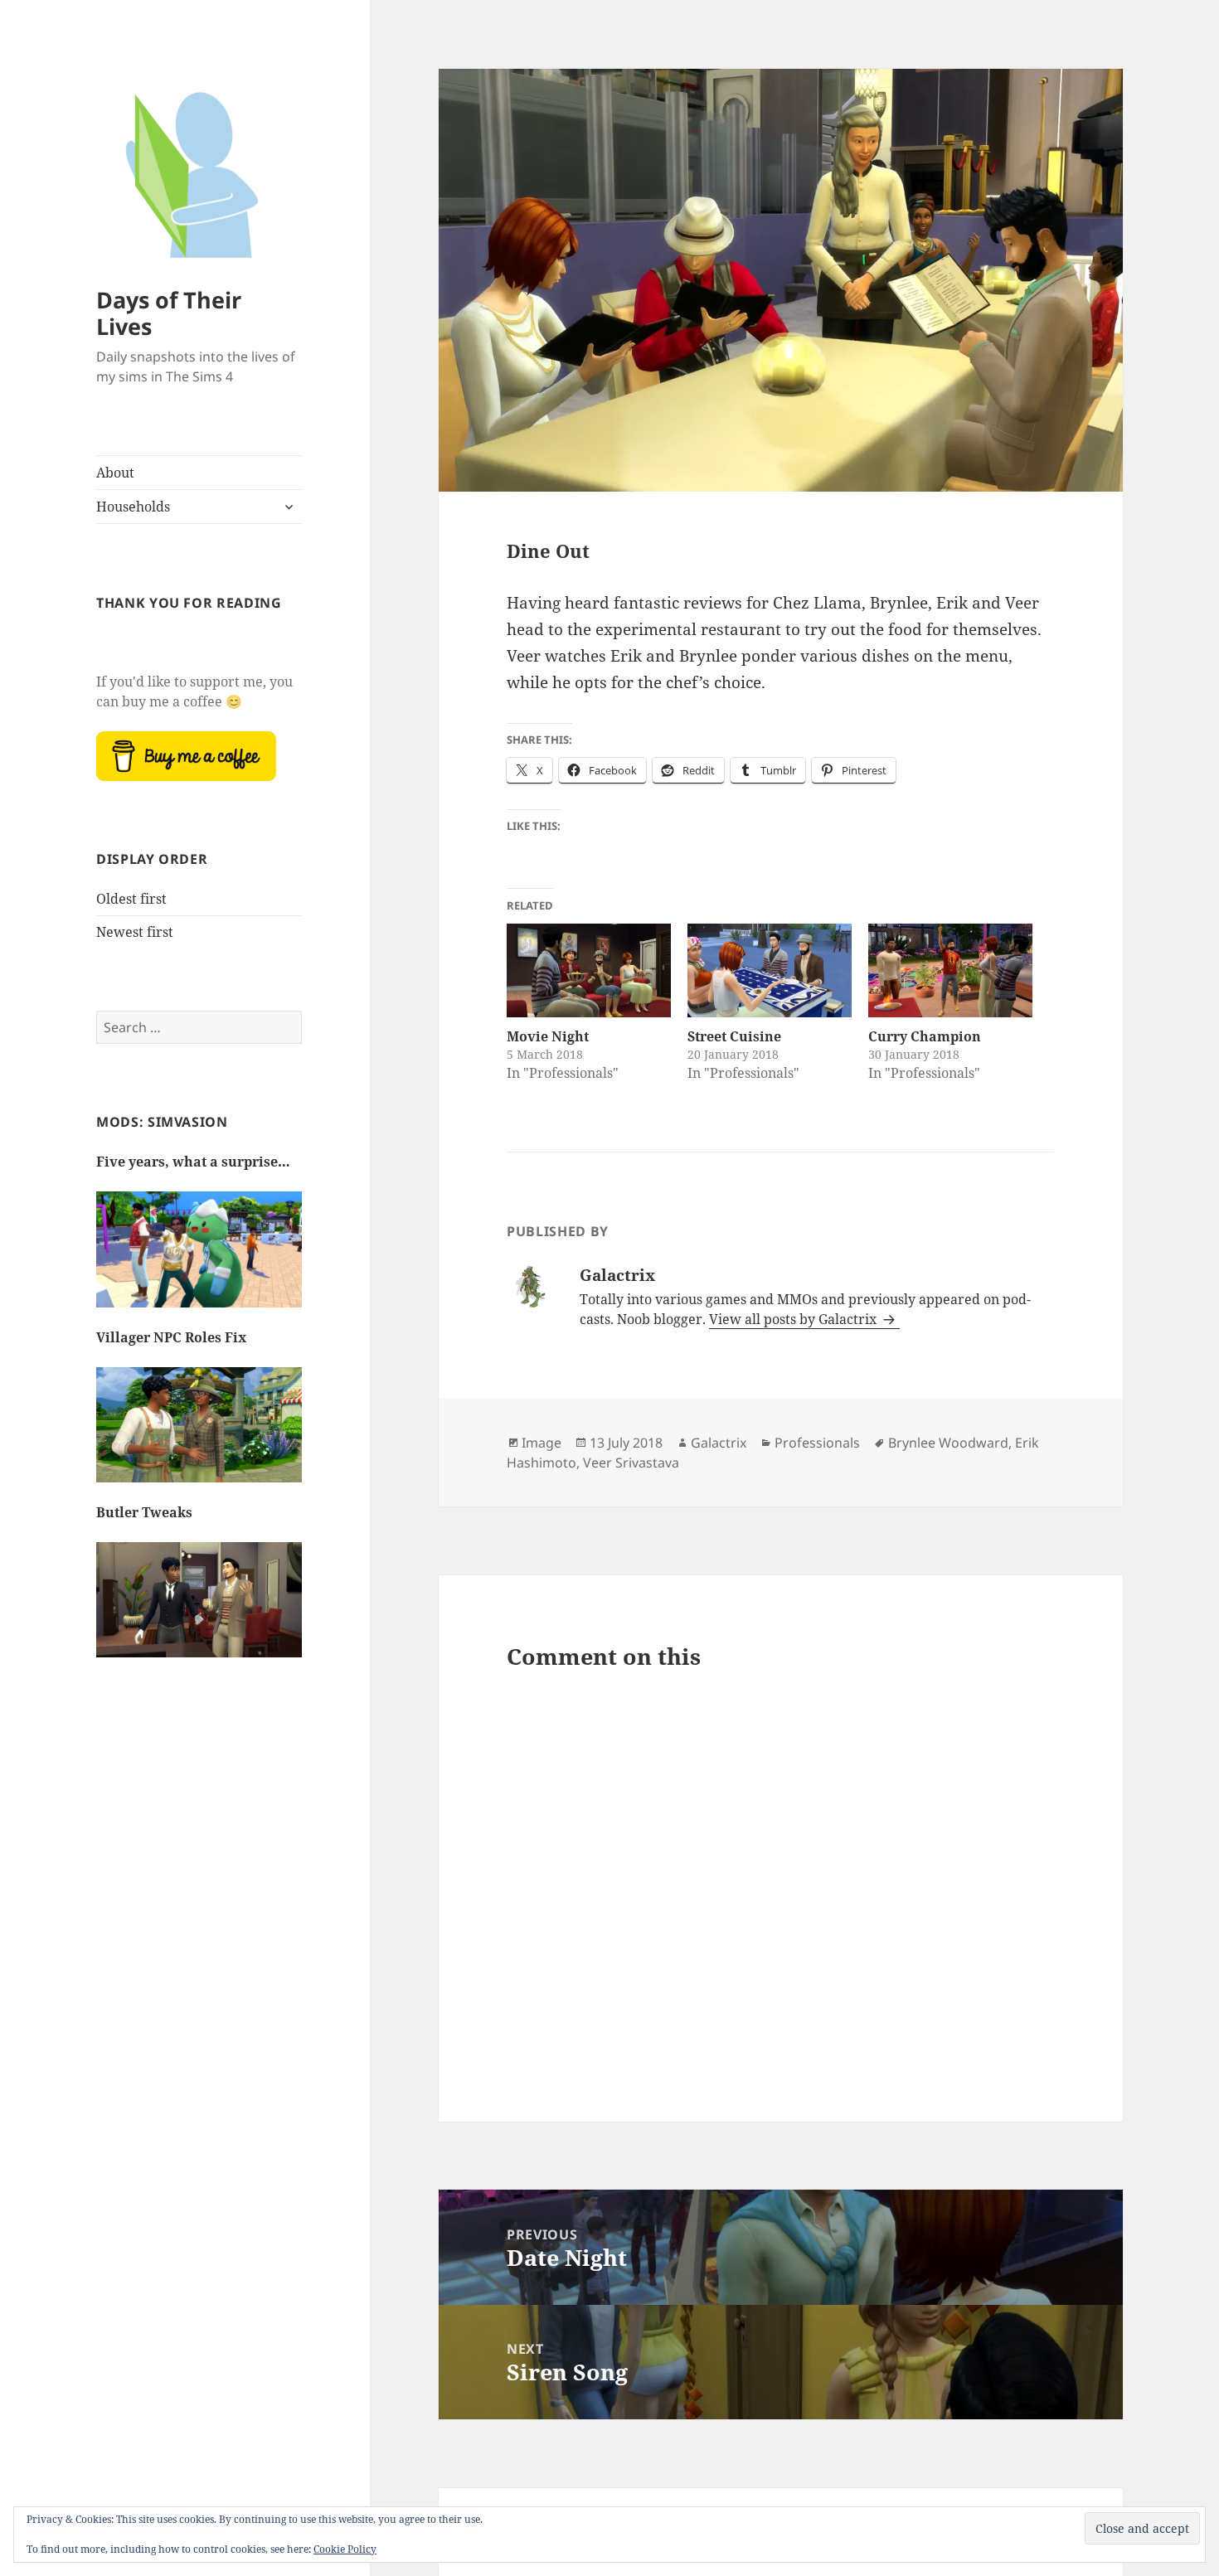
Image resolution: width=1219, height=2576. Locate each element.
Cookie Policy (345, 2549)
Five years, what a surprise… (193, 1162)
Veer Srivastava (631, 1463)
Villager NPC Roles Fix (171, 1337)
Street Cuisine (734, 1036)
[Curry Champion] (950, 970)
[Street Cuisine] (770, 970)
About (115, 473)
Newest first (135, 932)
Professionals (817, 1443)
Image (542, 1443)
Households (133, 507)
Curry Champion (925, 1036)
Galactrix (719, 1443)
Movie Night (548, 1036)
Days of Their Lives (169, 313)
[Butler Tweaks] (199, 1608)
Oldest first (131, 899)
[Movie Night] (589, 970)
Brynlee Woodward (948, 1443)
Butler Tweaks (144, 1512)
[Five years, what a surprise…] (199, 1258)
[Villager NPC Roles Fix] (199, 1434)
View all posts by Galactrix (794, 1319)
